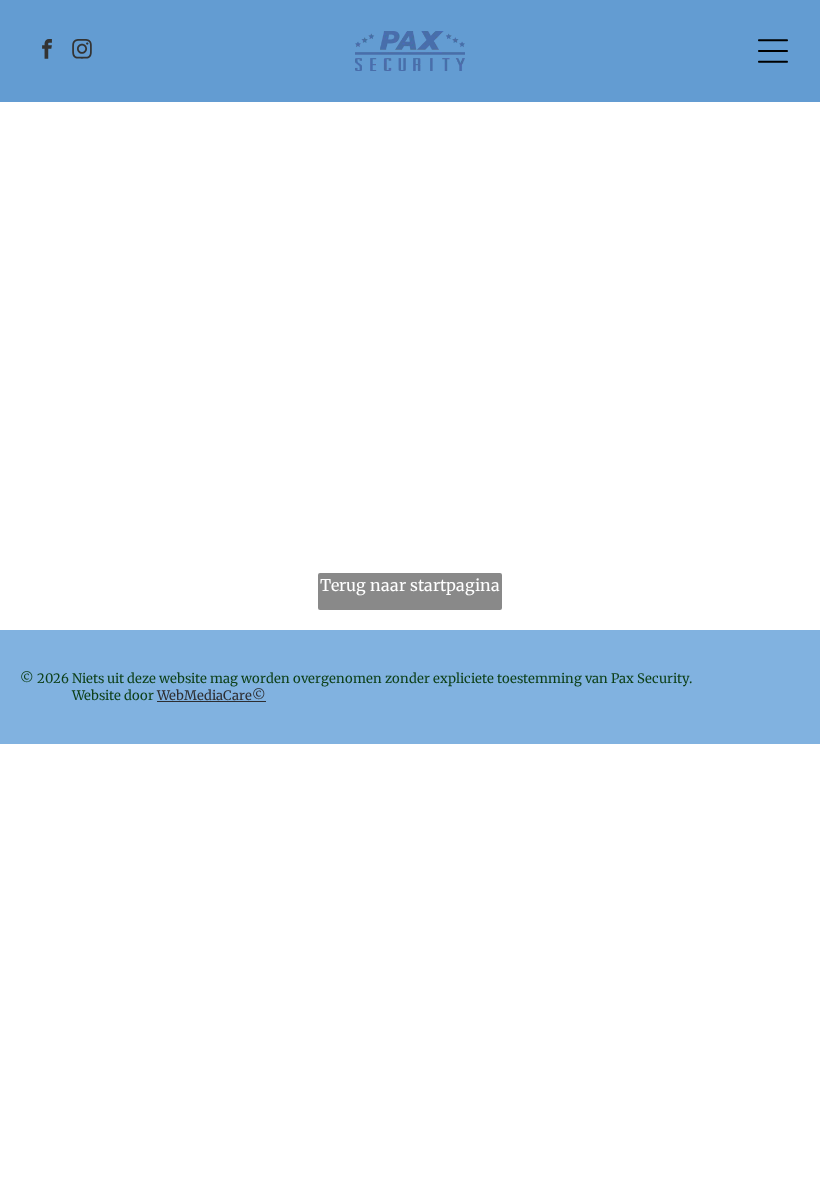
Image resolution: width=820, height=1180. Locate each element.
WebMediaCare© (211, 695)
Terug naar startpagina (410, 585)
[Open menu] (773, 51)
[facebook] (47, 51)
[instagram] (82, 51)
